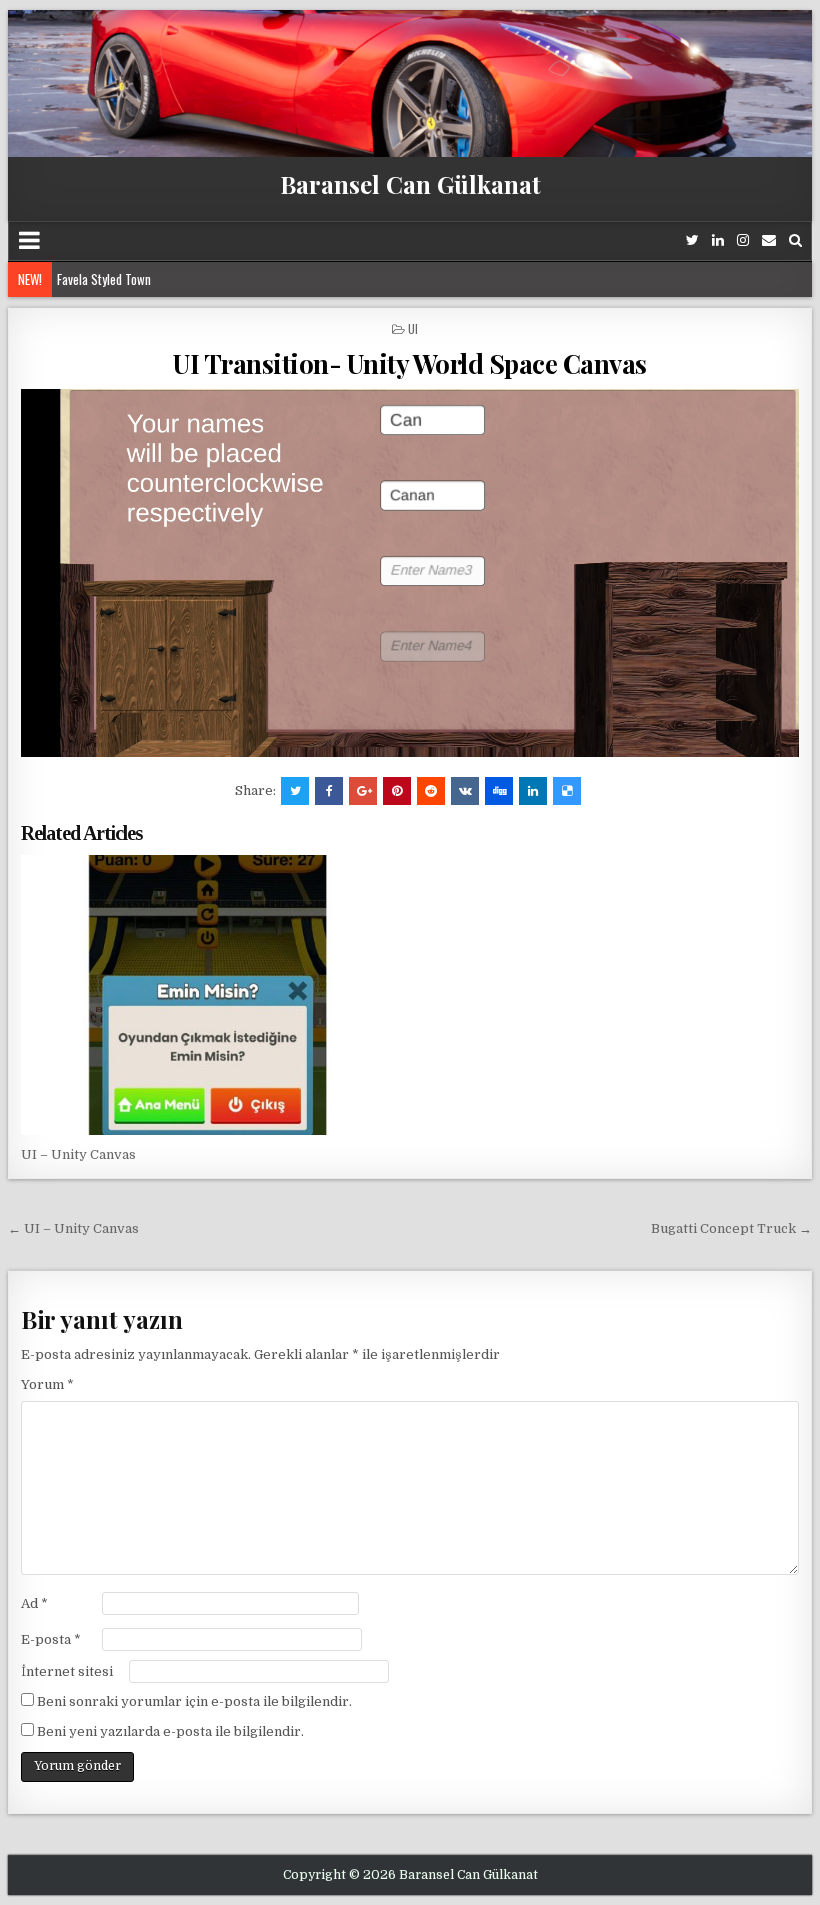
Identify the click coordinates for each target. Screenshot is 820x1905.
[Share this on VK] (465, 791)
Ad (34, 1603)
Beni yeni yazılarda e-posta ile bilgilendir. (170, 1731)
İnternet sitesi (67, 1671)
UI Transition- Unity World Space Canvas (410, 363)
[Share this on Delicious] (567, 791)
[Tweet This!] (295, 791)
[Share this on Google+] (363, 791)
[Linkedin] (718, 240)
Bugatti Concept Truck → (731, 1228)
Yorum (47, 1384)
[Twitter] (692, 240)
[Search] (795, 240)
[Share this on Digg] (499, 791)
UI (413, 328)
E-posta (51, 1639)
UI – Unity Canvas (78, 1154)
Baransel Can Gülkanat (410, 184)
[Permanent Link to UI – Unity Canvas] (207, 995)
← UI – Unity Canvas (73, 1228)
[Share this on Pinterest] (397, 791)
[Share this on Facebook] (329, 791)
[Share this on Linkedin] (533, 791)
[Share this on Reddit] (431, 791)
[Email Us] (769, 240)
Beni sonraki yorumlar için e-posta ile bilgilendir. (194, 1701)
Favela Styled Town (104, 279)
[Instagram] (743, 240)
